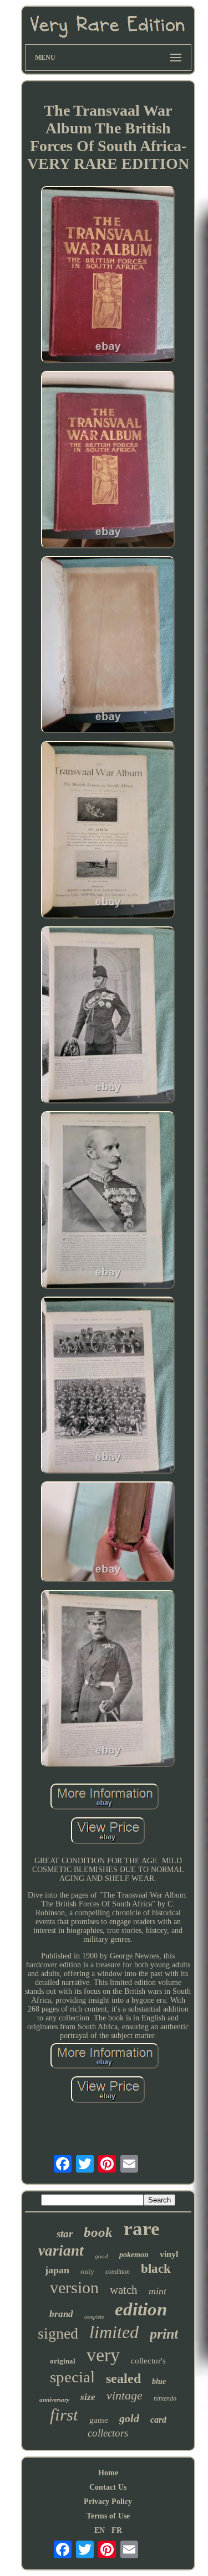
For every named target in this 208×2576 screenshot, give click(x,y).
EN (100, 2530)
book (98, 2232)
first (64, 2415)
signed (58, 2333)
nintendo (165, 2398)
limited (114, 2332)
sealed (123, 2378)
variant (61, 2251)
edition (141, 2309)
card (158, 2420)
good (102, 2256)
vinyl (169, 2254)
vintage (125, 2395)
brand (61, 2314)
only (87, 2271)
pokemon (134, 2255)
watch (124, 2290)
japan (57, 2270)
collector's (148, 2361)
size (88, 2397)
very (103, 2355)
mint (158, 2291)
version (74, 2287)
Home (108, 2473)
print (164, 2334)
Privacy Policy (108, 2502)
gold (129, 2418)
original (63, 2361)
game (99, 2420)
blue (159, 2381)
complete (94, 2317)
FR (117, 2530)
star (65, 2234)
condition (118, 2272)
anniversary (54, 2399)
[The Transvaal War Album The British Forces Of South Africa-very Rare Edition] (108, 276)
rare (142, 2229)
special (72, 2377)
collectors (108, 2433)
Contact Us (108, 2487)
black (156, 2269)
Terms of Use (108, 2516)
